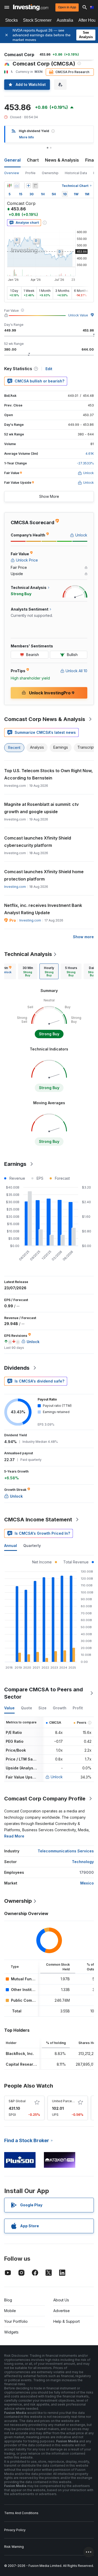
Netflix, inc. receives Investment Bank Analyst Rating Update (43, 909)
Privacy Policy (15, 2530)
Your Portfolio (16, 2321)
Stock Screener (37, 20)
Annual (11, 1546)
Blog (8, 2300)
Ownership (50, 173)
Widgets (11, 2332)
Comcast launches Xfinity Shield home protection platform (44, 875)
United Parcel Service (69, 2101)
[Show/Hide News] (35, 186)
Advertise (62, 2311)
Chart (33, 160)
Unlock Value (78, 315)
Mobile (10, 2311)
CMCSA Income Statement (38, 1520)
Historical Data (76, 173)
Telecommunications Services (66, 1851)
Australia (65, 20)
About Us (61, 2300)
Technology (83, 1862)
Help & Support (67, 2321)
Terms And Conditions (21, 2513)
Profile (30, 173)
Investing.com (15, 887)
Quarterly (32, 1546)
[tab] (28, 971)
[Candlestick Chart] (9, 186)
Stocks (11, 20)
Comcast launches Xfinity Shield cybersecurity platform (38, 842)
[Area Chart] (17, 186)
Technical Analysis (28, 954)
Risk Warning (14, 2547)
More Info (27, 137)
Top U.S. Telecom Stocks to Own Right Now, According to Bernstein (48, 774)
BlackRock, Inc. (20, 2054)
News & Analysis (62, 160)
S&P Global (17, 2101)
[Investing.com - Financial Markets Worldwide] (31, 7)
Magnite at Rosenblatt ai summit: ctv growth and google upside (41, 808)
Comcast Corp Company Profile (45, 1799)
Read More (14, 1836)
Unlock (57, 1777)
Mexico (87, 1883)
